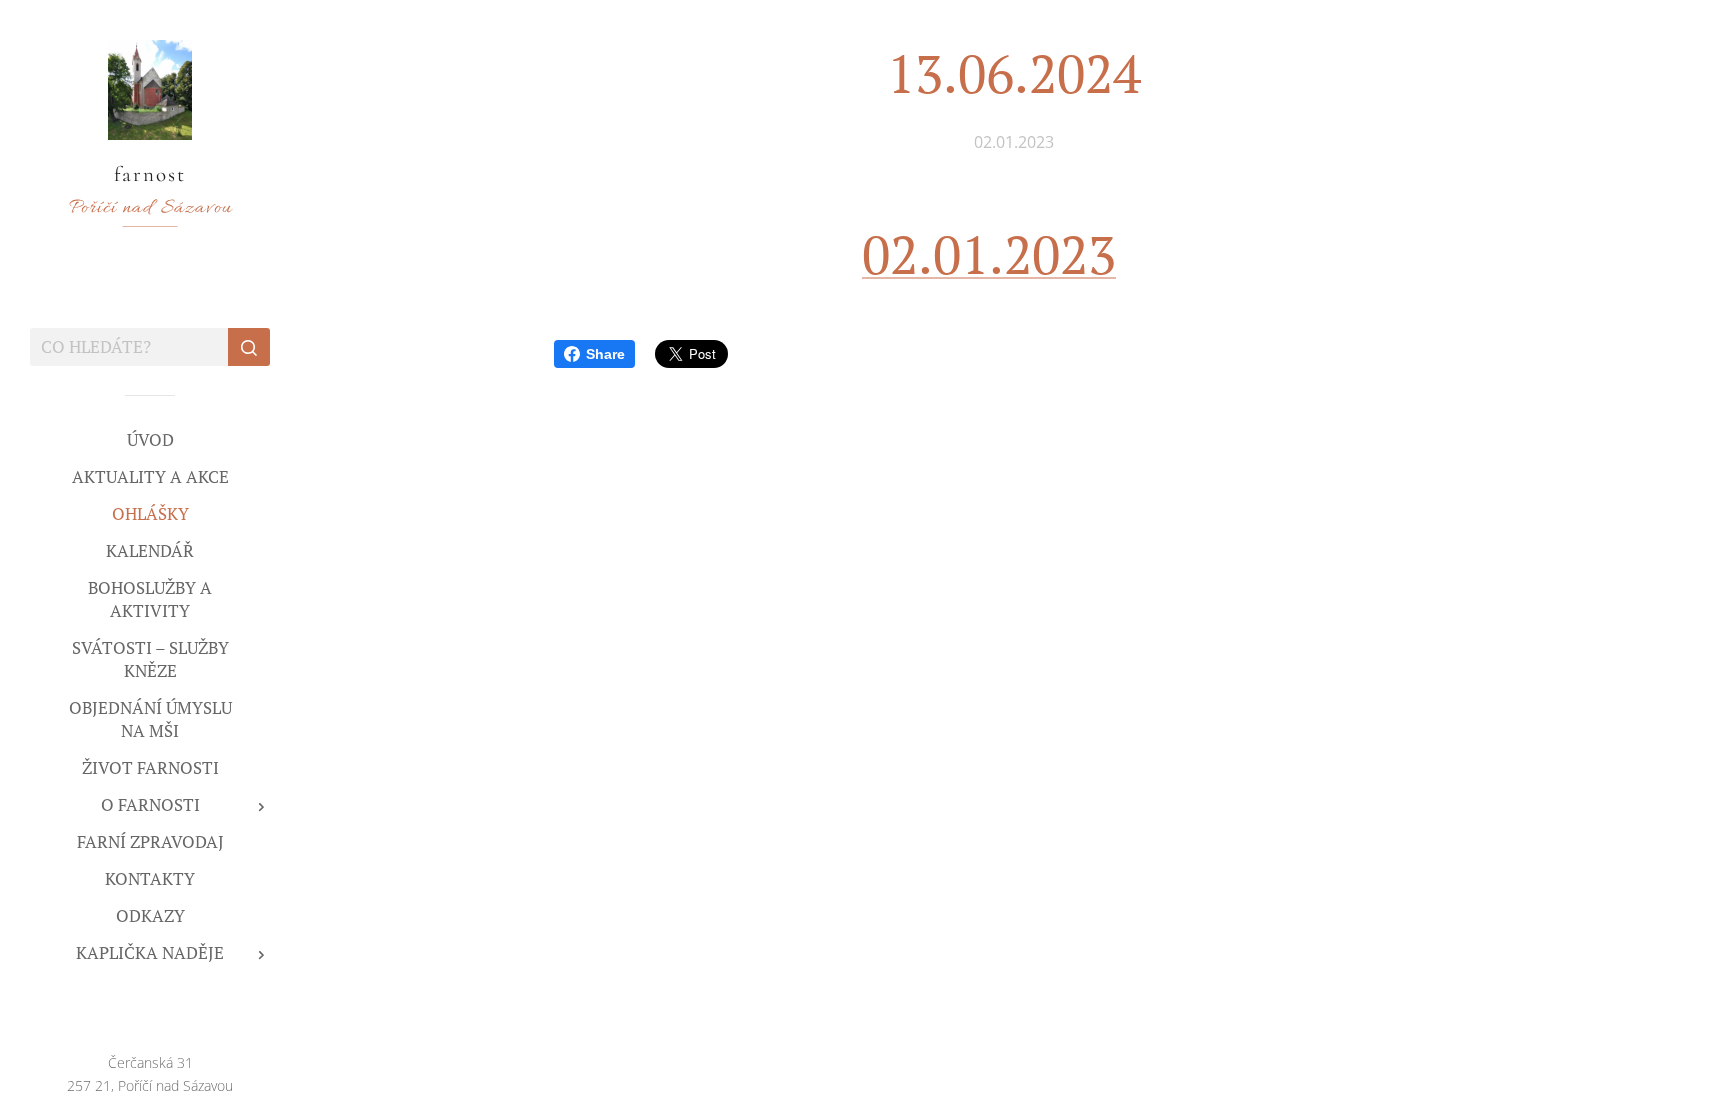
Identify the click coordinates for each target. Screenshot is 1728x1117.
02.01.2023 (989, 254)
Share (605, 354)
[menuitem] (150, 439)
